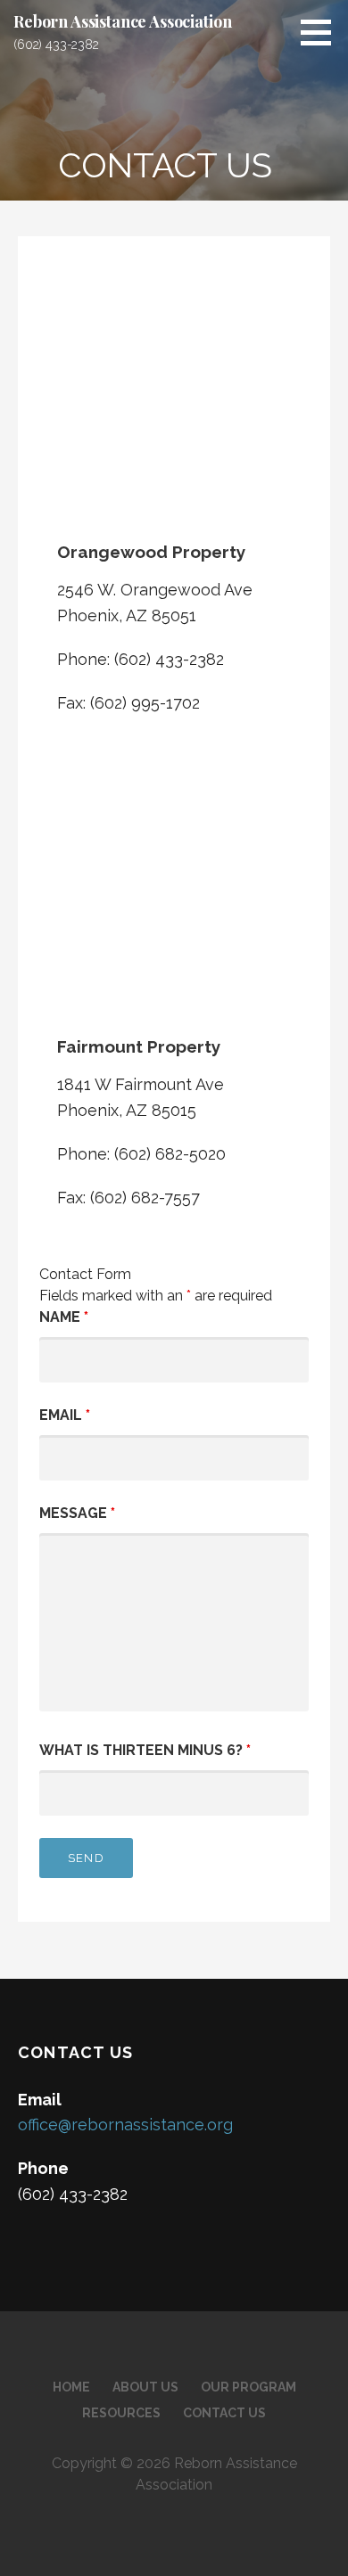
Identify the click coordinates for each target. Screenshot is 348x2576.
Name (64, 1317)
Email (65, 1415)
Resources (121, 2413)
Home (71, 2387)
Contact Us (224, 2413)
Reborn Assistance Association (122, 21)
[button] (322, 32)
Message (77, 1513)
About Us (145, 2387)
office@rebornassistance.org (125, 2125)
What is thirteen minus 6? (145, 1750)
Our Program (249, 2387)
